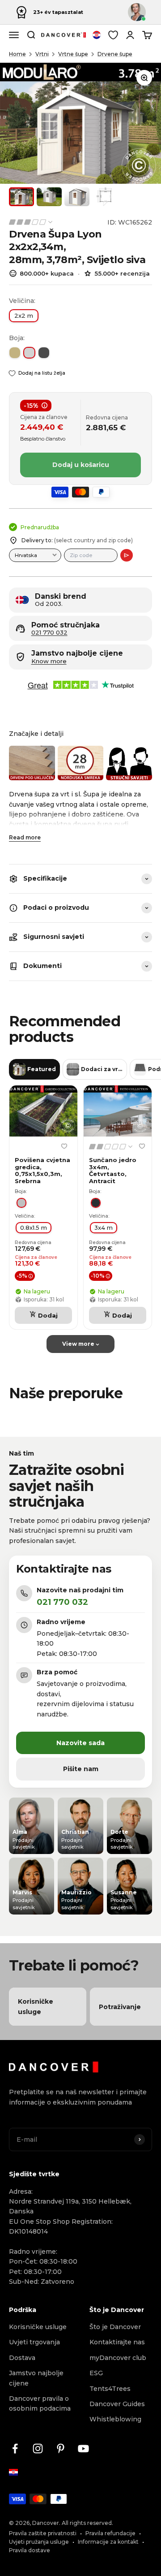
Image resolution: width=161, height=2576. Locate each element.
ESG (96, 2373)
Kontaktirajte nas (117, 2342)
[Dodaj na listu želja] (64, 1146)
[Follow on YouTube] (83, 2448)
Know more (49, 661)
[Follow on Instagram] (38, 2448)
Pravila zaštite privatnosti (43, 2533)
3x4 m (104, 1227)
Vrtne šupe (73, 54)
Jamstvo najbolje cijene (36, 2378)
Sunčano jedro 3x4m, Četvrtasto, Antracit (113, 1171)
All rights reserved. (87, 2523)
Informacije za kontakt (108, 2542)
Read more (25, 837)
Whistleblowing (115, 2419)
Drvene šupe (115, 54)
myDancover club (118, 2358)
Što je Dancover (115, 2327)
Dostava (22, 2358)
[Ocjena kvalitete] (31, 222)
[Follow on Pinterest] (61, 2448)
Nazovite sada (80, 1743)
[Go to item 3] (77, 197)
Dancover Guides (117, 2404)
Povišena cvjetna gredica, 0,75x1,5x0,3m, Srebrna (42, 1171)
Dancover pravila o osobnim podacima (40, 2403)
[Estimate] (127, 555)
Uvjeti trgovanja (34, 2342)
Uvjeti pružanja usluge (39, 2542)
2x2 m (24, 316)
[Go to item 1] (21, 197)
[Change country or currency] (97, 35)
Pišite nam (81, 1769)
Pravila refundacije (110, 2533)
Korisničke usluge (38, 2327)
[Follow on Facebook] (15, 2448)
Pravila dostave (30, 2550)
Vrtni (42, 54)
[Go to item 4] (105, 197)
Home (17, 54)
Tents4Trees (110, 2389)
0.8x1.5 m (34, 1227)
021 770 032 (49, 633)
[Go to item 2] (49, 197)
